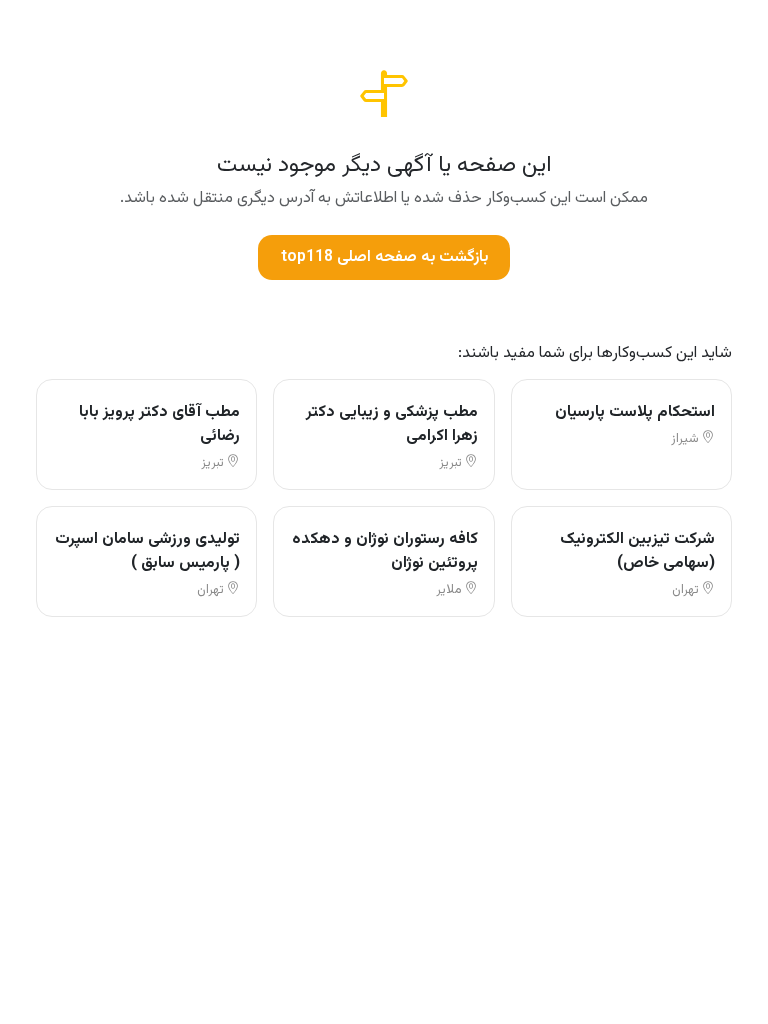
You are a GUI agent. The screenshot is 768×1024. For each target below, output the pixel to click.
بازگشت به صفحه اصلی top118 (384, 257)
